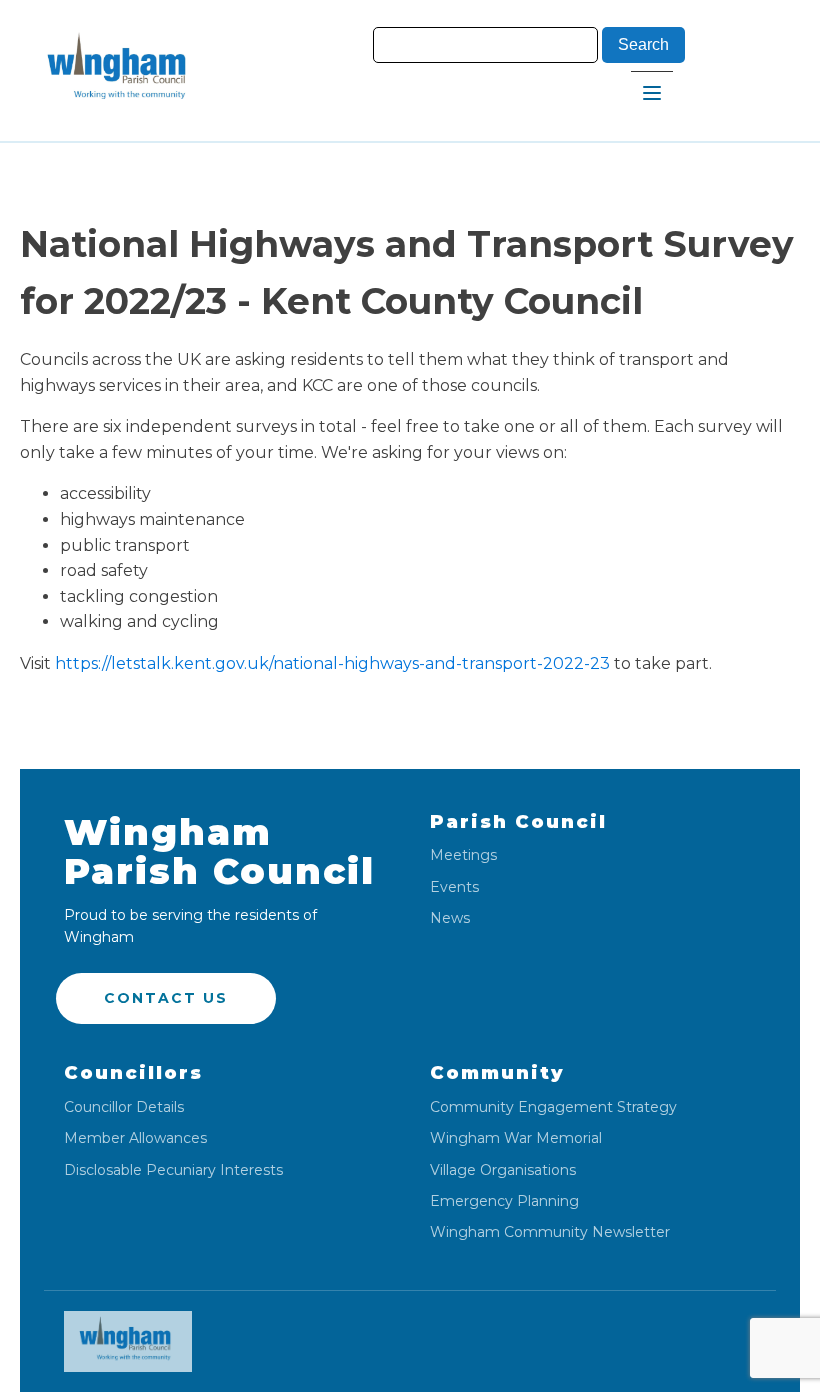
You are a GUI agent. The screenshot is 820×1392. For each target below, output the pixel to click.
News (450, 918)
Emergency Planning (504, 1201)
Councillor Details (124, 1107)
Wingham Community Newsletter (550, 1232)
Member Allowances (135, 1138)
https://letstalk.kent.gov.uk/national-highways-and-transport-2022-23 (332, 663)
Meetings (463, 855)
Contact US (166, 998)
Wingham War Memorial (516, 1138)
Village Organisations (503, 1170)
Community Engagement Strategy (553, 1107)
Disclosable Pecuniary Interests (173, 1170)
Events (454, 887)
